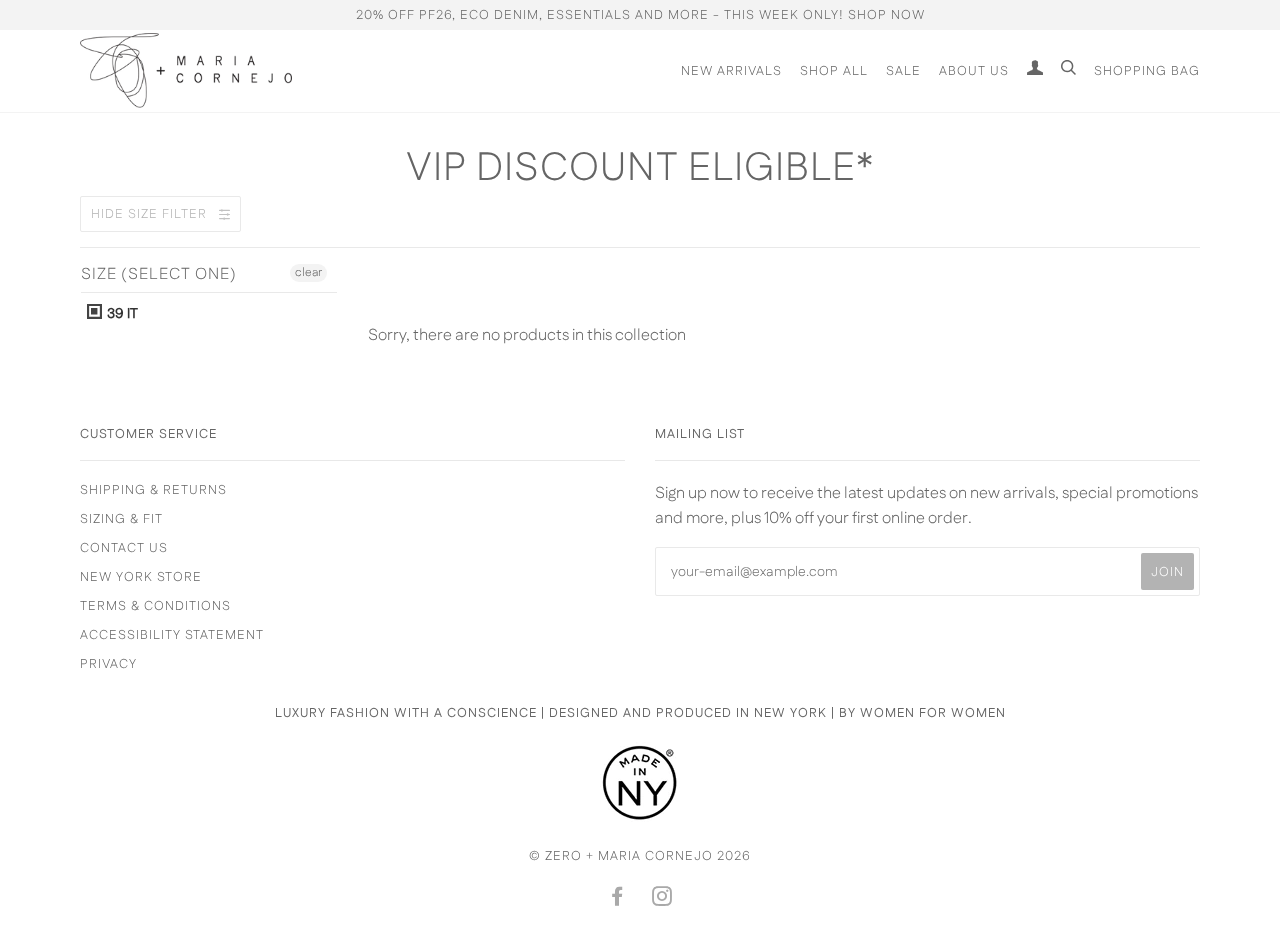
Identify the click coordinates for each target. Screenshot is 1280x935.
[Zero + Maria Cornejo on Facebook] (617, 900)
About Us (974, 71)
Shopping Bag (1147, 71)
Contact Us (124, 548)
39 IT (121, 314)
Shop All (834, 71)
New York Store (141, 577)
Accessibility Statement (172, 635)
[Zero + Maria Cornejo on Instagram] (662, 900)
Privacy (108, 664)
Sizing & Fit (121, 519)
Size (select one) (159, 275)
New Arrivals (731, 71)
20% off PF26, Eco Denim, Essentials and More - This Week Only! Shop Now (640, 15)
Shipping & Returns (153, 490)
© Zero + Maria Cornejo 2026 (640, 856)
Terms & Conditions (155, 606)
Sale (903, 71)
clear (308, 272)
